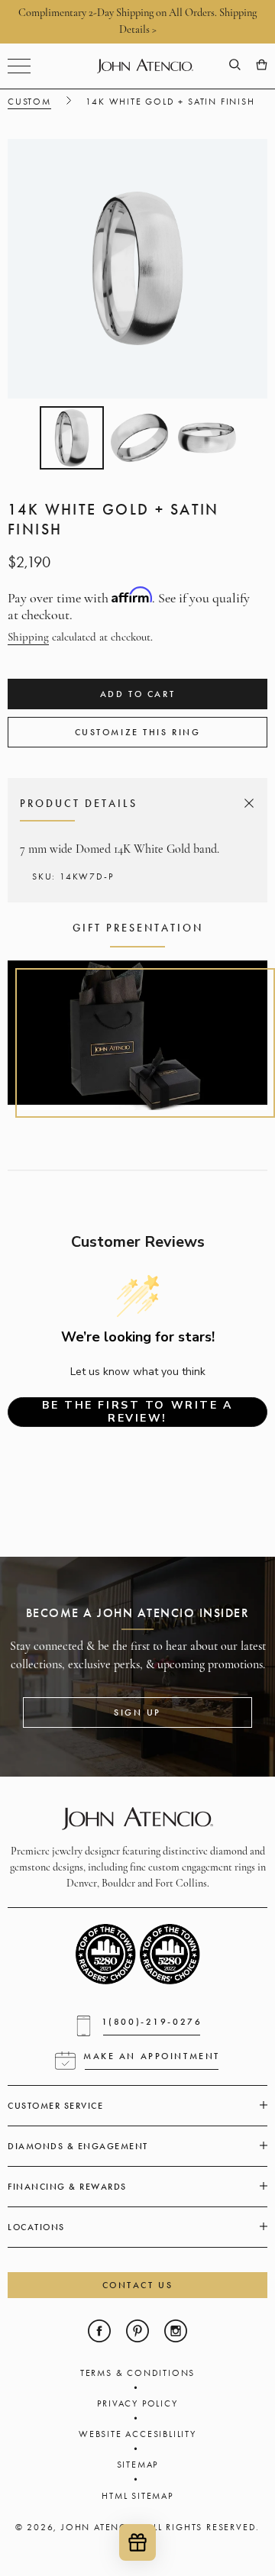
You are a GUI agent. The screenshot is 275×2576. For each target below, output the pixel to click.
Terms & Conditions (137, 2373)
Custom (29, 102)
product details (135, 803)
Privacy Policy (137, 2403)
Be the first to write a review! (137, 1412)
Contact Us (138, 2285)
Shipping (28, 638)
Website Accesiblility (137, 2434)
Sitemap (138, 2465)
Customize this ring (138, 732)
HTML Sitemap (137, 2496)
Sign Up (137, 1712)
